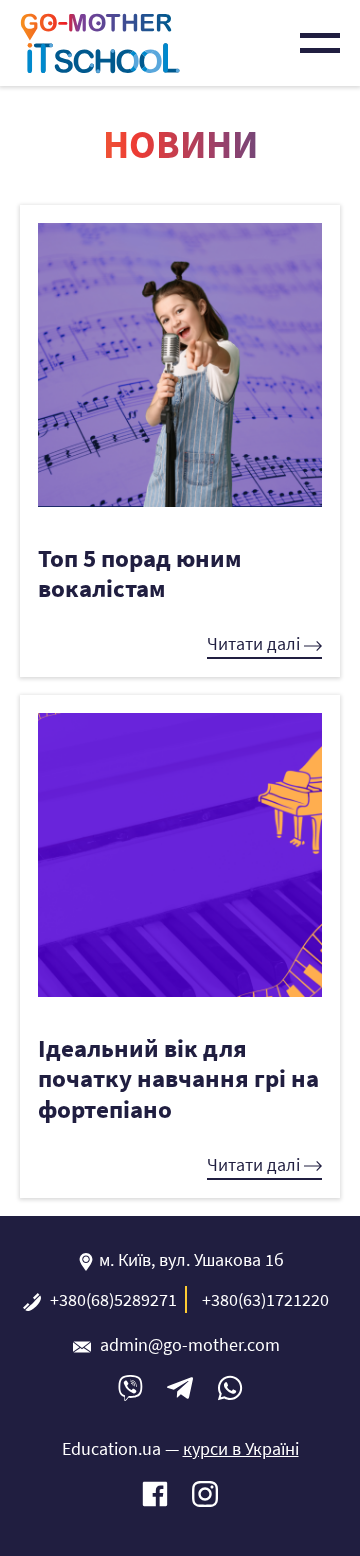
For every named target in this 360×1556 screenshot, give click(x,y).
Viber (130, 1388)
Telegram (180, 1388)
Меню (320, 43)
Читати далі (255, 643)
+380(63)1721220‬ (265, 1299)
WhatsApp (230, 1388)
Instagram (205, 1494)
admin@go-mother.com (190, 1344)
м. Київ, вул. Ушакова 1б (191, 1259)
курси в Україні (241, 1448)
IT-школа (100, 43)
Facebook (155, 1494)
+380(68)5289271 (113, 1299)
